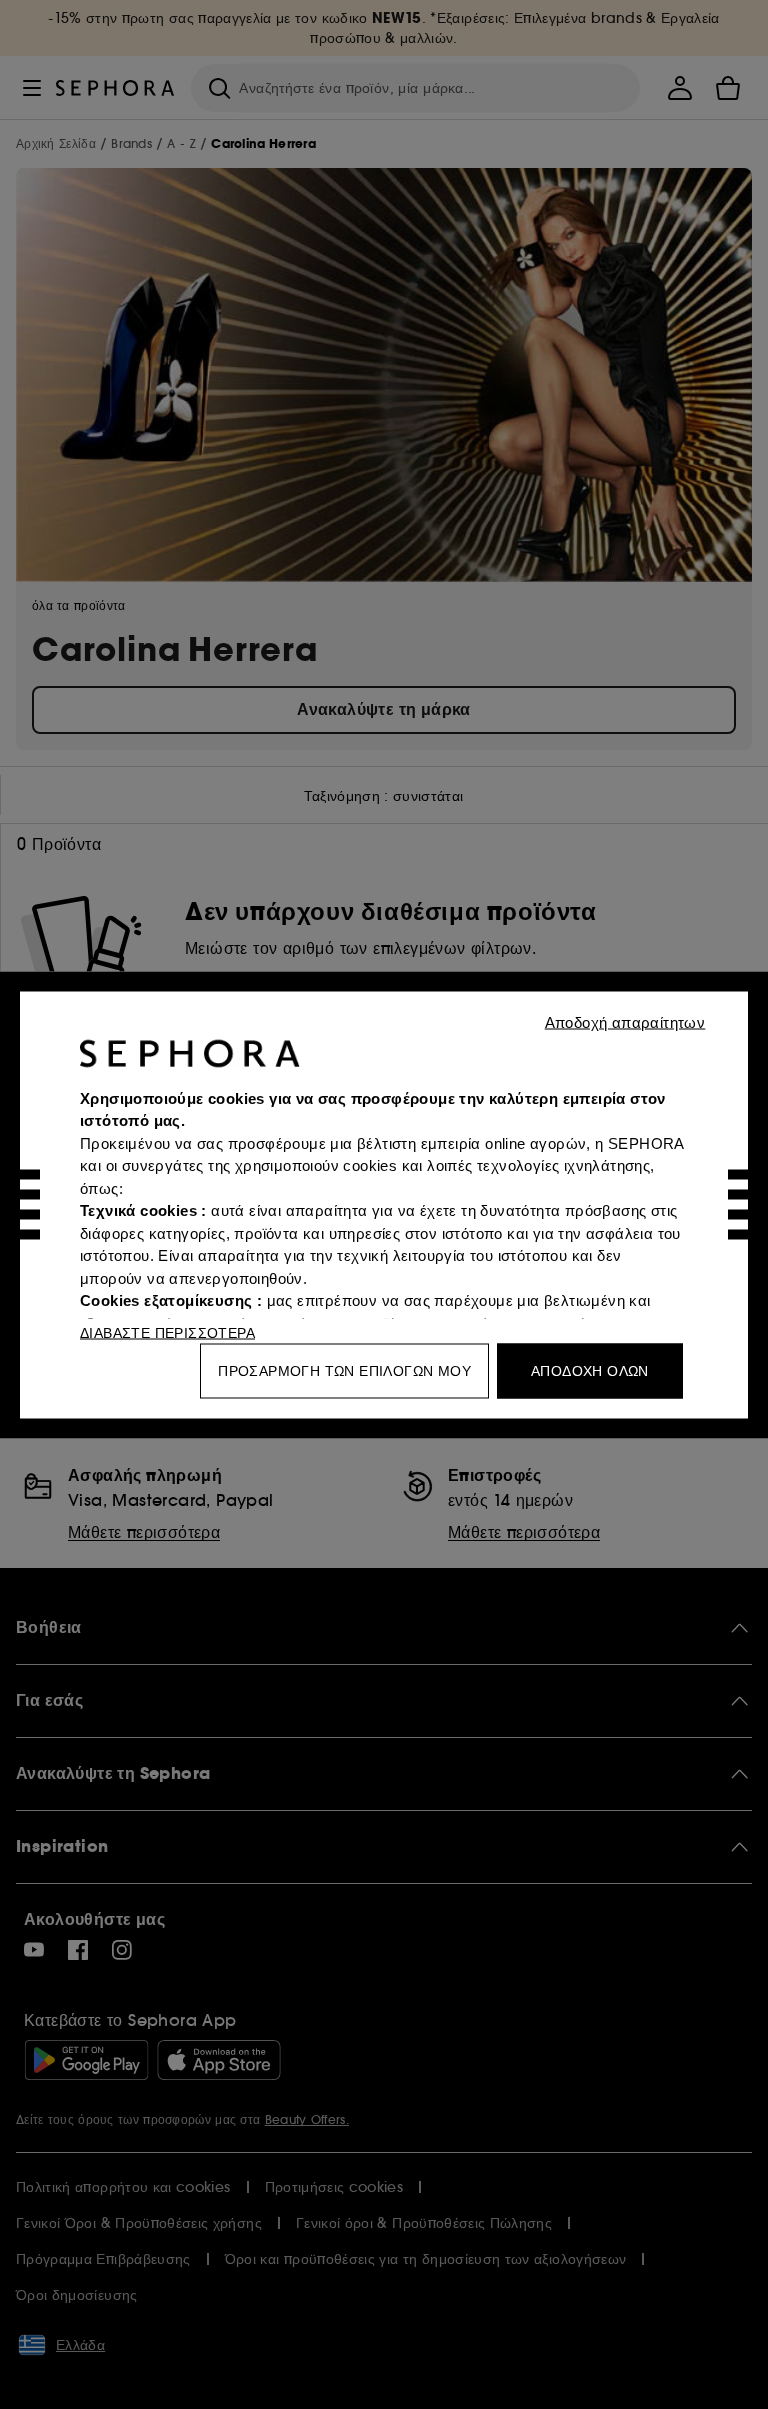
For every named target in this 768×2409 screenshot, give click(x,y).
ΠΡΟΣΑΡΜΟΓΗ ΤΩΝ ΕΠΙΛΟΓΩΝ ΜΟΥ (344, 1370)
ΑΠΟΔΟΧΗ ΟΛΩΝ (590, 1370)
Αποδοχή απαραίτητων (625, 1021)
